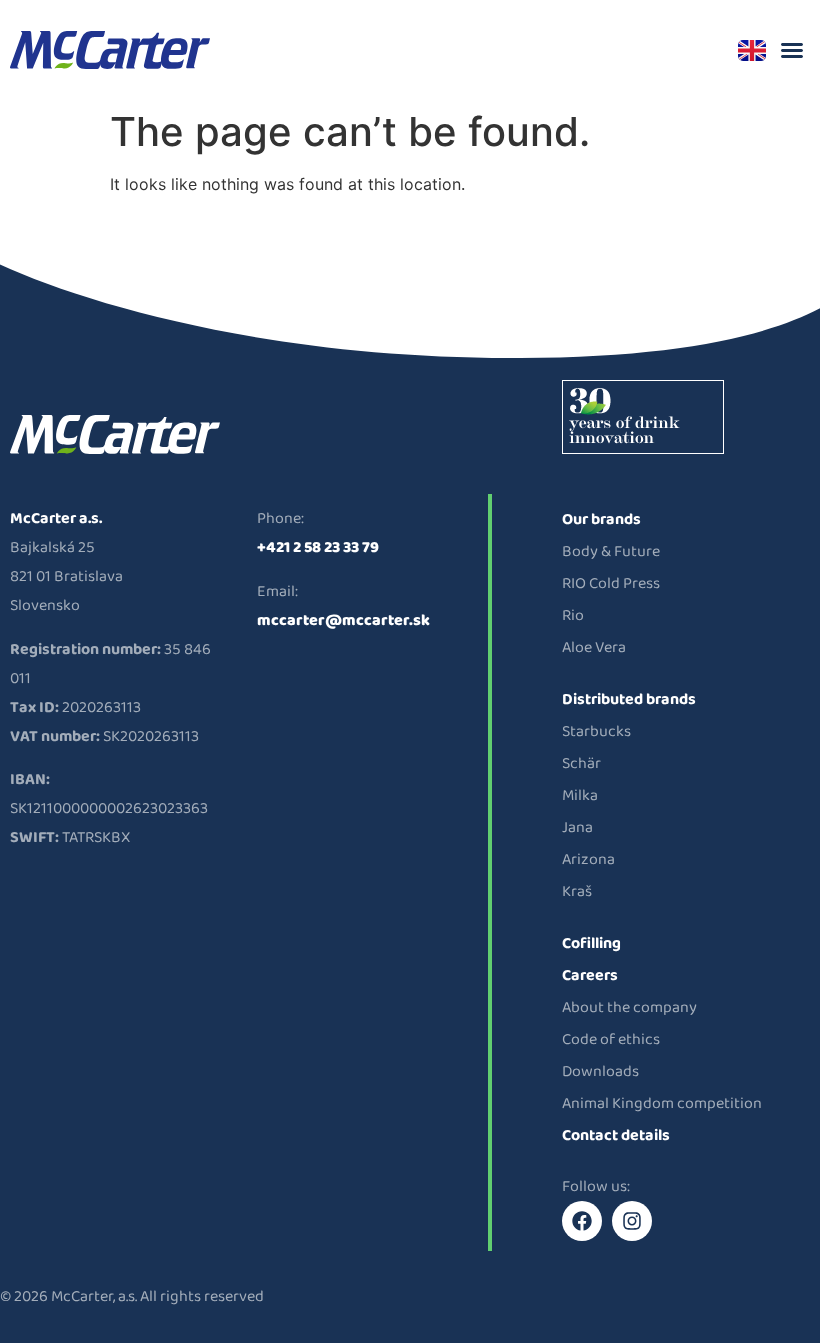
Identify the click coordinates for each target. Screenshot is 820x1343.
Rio (573, 615)
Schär (581, 763)
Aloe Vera (594, 647)
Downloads (600, 1071)
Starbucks (596, 731)
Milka (580, 795)
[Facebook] (582, 1221)
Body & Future (611, 551)
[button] (792, 50)
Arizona (588, 859)
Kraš (577, 891)
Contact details (616, 1135)
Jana (577, 827)
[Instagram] (632, 1221)
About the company (629, 1007)
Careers (590, 975)
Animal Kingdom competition (662, 1103)
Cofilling (591, 943)
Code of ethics (611, 1039)
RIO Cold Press (611, 583)
